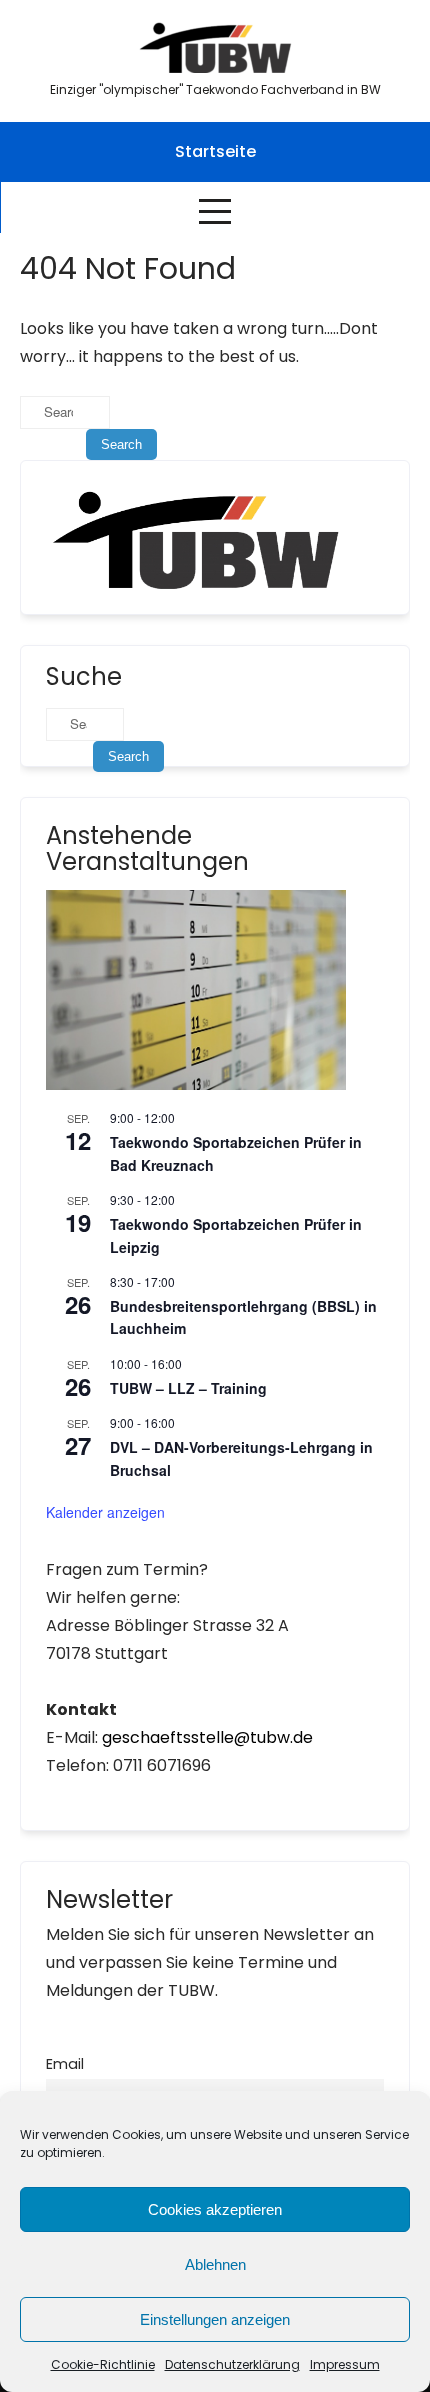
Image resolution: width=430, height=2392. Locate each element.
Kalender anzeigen (105, 1512)
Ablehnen (215, 2264)
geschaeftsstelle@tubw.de (207, 1737)
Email (65, 2064)
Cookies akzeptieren (215, 2209)
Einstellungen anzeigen (215, 2319)
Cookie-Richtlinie (103, 2364)
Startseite (215, 151)
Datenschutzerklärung (232, 2364)
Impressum (345, 2364)
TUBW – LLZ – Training (188, 1388)
